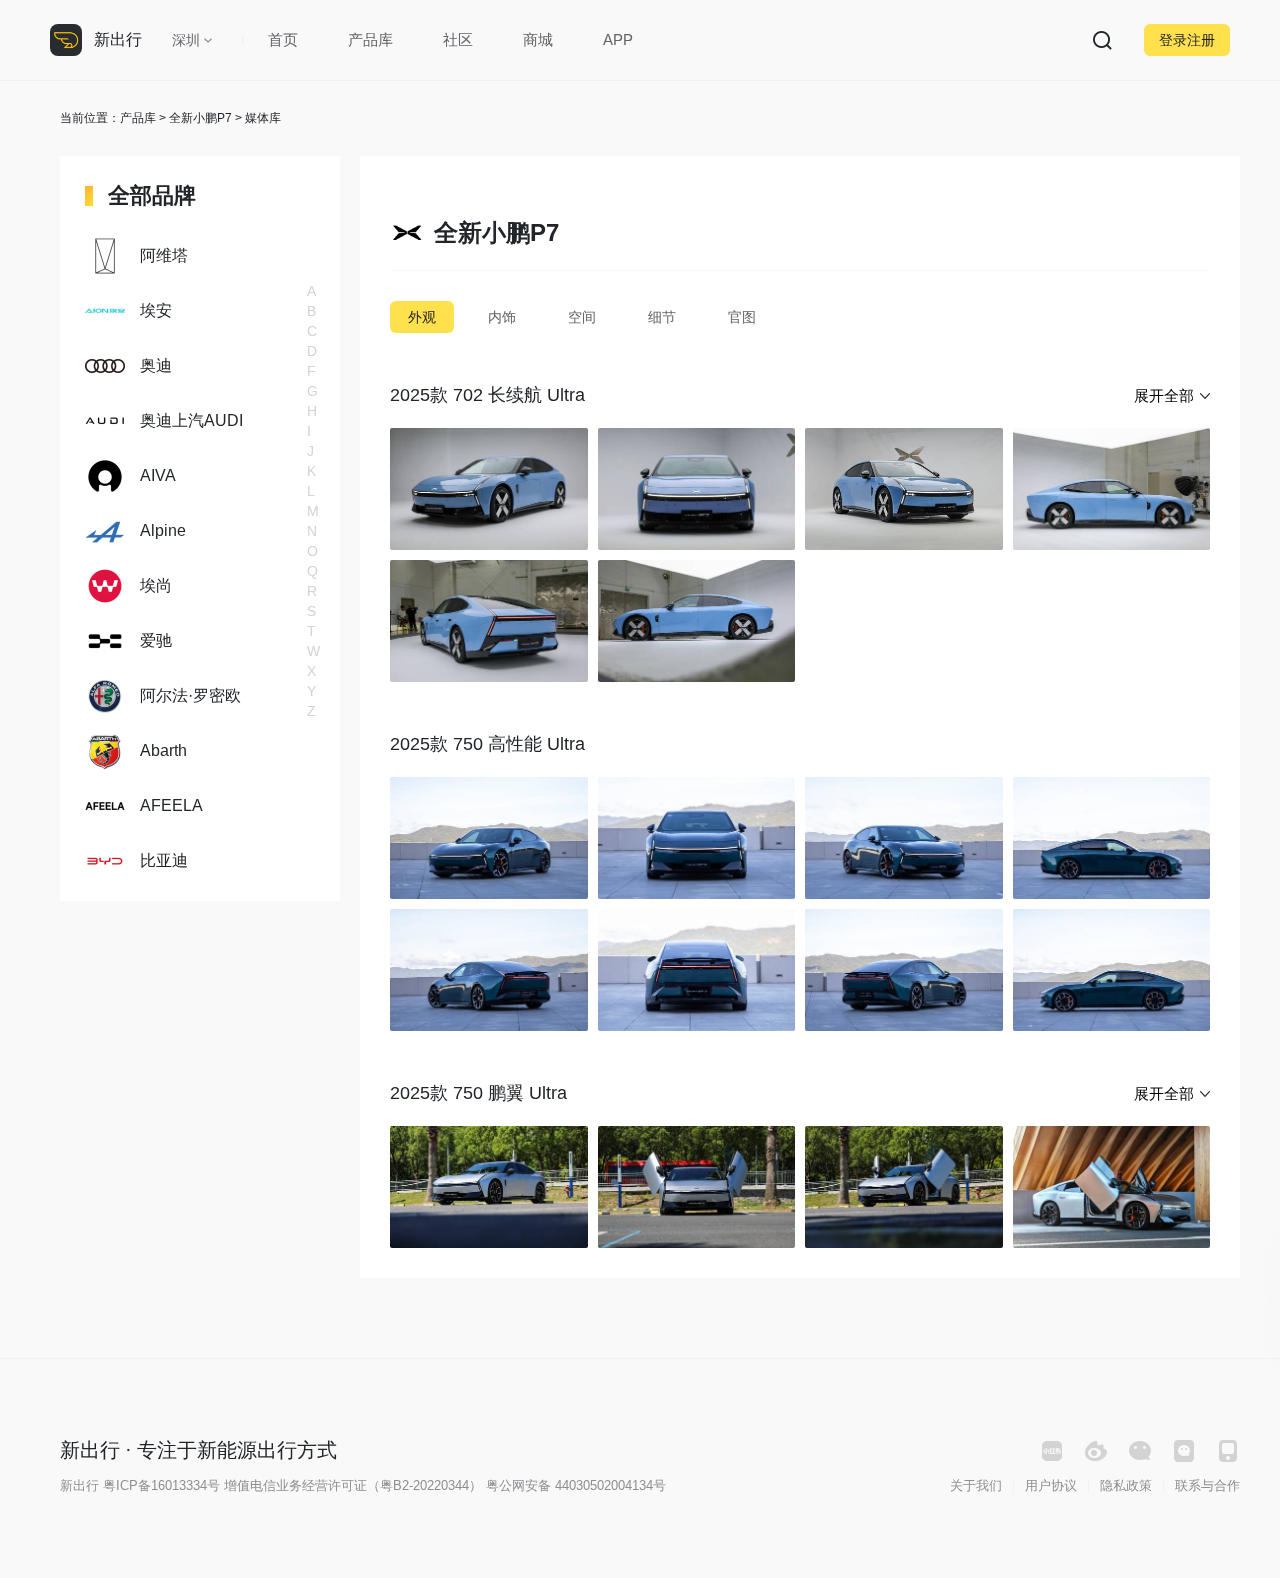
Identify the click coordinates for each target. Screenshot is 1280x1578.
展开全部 (1164, 395)
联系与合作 (1207, 1485)
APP (618, 39)
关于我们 (976, 1485)
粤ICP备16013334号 (161, 1485)
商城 (538, 39)
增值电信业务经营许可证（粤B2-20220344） (353, 1485)
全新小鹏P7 (200, 118)
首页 (283, 39)
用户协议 (1051, 1485)
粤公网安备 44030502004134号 (576, 1485)
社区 (458, 39)
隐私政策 (1126, 1485)
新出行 (118, 39)
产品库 (370, 39)
